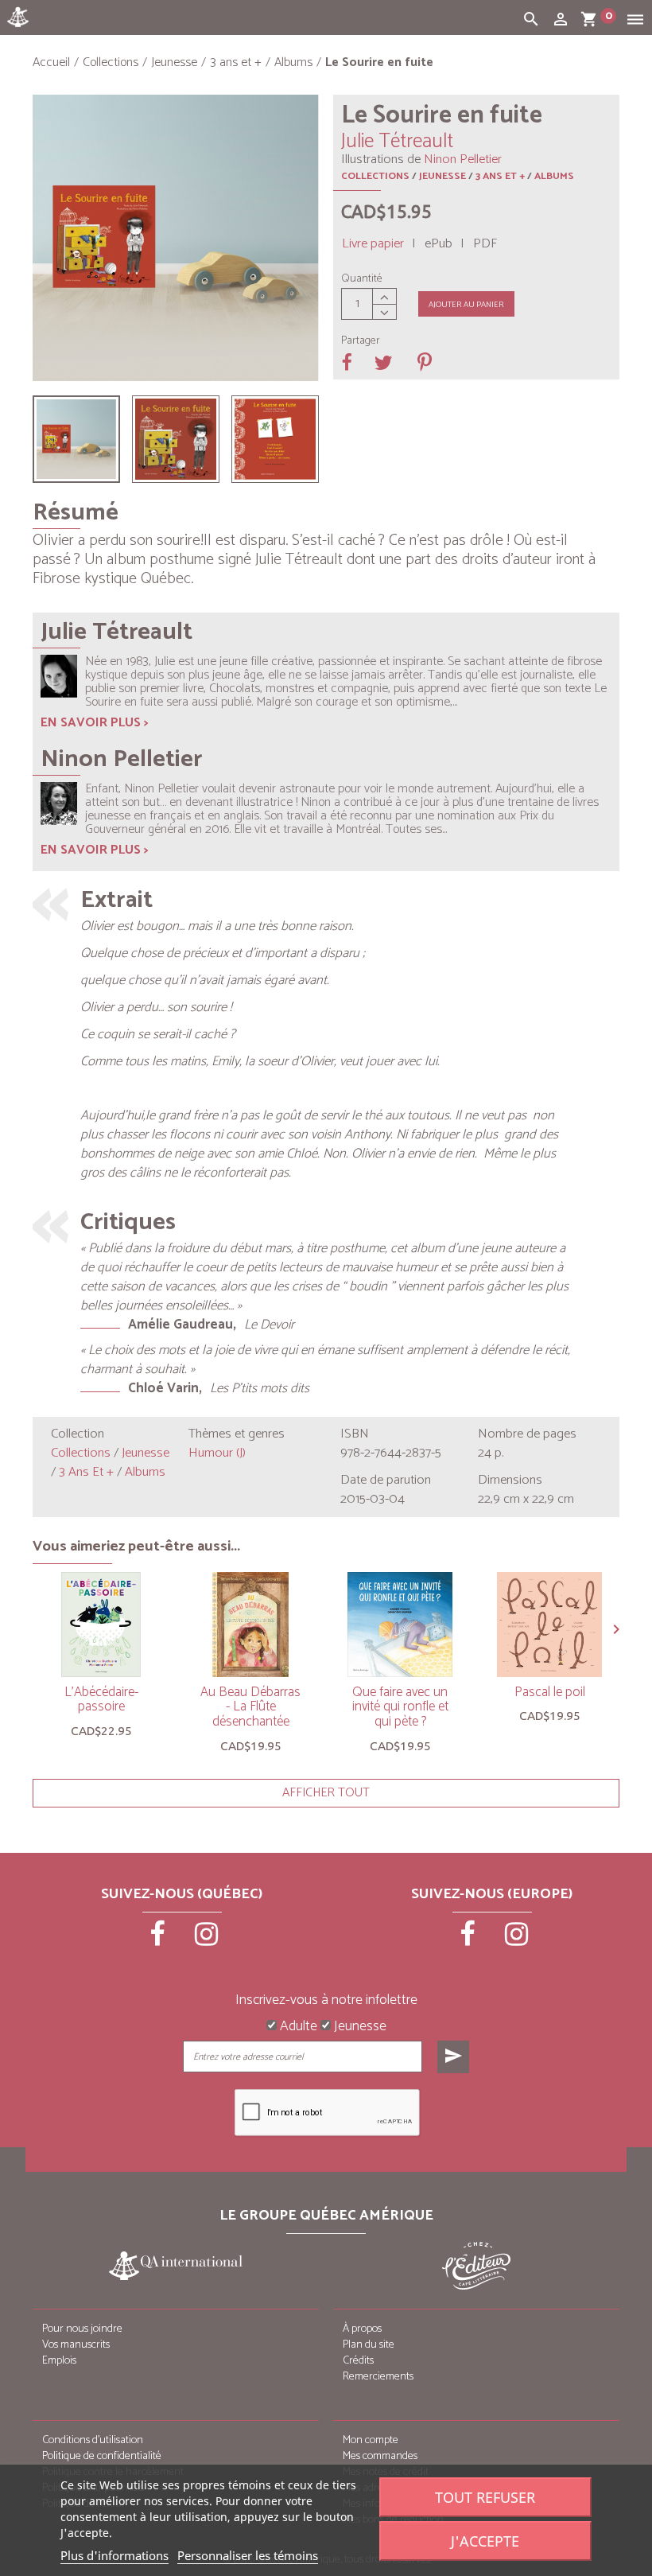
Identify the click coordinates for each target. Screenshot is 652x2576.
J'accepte (485, 2541)
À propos (362, 2329)
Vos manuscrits (76, 2345)
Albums (554, 176)
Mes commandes (380, 2456)
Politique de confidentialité (102, 2456)
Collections (375, 176)
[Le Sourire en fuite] (76, 439)
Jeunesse (442, 176)
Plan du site (369, 2345)
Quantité (362, 279)
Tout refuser (485, 2497)
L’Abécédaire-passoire (101, 1700)
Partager (361, 341)
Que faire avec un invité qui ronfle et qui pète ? (400, 1707)
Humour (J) (217, 1453)
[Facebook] (159, 1940)
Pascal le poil (550, 1692)
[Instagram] (207, 1940)
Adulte (297, 2027)
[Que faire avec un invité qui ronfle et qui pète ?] (400, 1625)
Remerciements (378, 2377)
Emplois (59, 2361)
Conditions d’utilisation (93, 2440)
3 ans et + (500, 176)
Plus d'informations (114, 2555)
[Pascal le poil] (549, 1625)
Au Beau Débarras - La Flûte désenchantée (250, 1707)
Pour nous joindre (82, 2329)
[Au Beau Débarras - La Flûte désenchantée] (250, 1625)
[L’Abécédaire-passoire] (101, 1625)
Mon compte (371, 2440)
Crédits (358, 2361)
